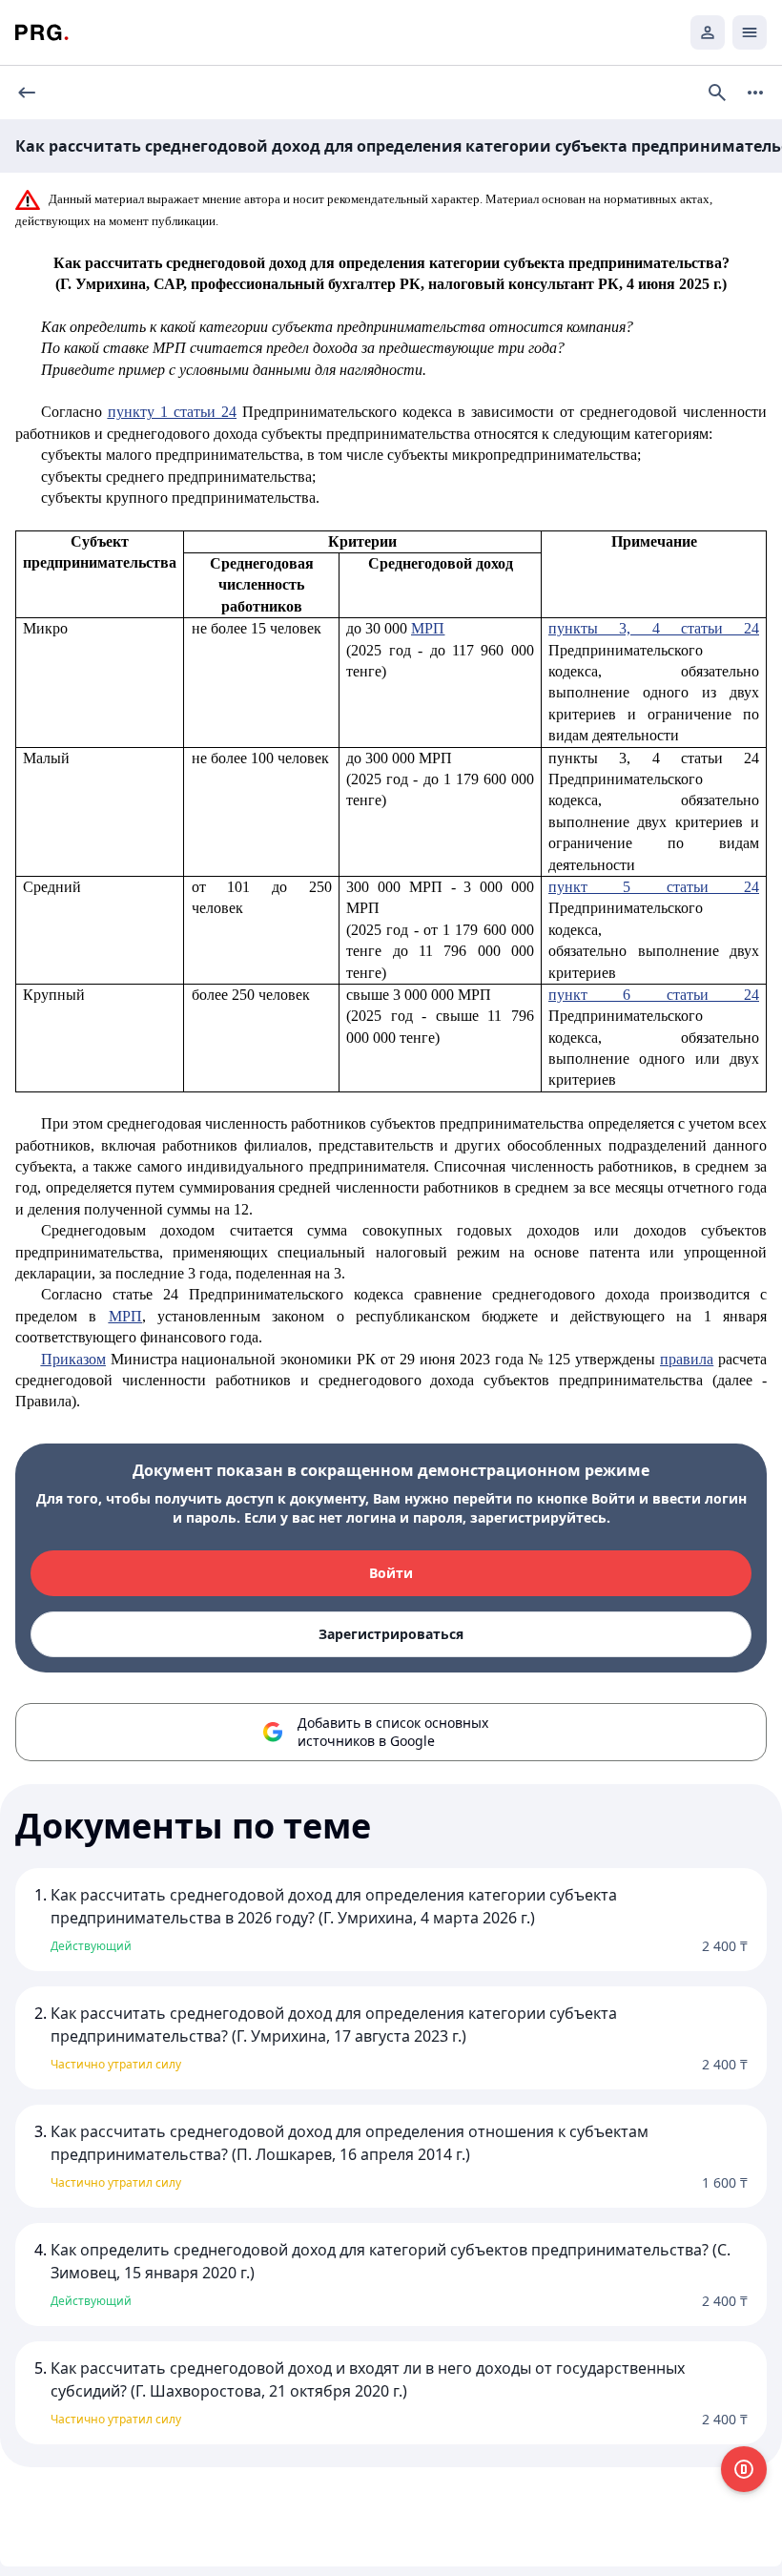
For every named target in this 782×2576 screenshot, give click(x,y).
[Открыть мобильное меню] (750, 32)
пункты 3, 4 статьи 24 (653, 628)
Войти (391, 1573)
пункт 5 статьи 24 (653, 887)
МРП (428, 628)
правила (687, 1359)
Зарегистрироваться (391, 1634)
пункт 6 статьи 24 (653, 995)
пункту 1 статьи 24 (172, 412)
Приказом (73, 1359)
